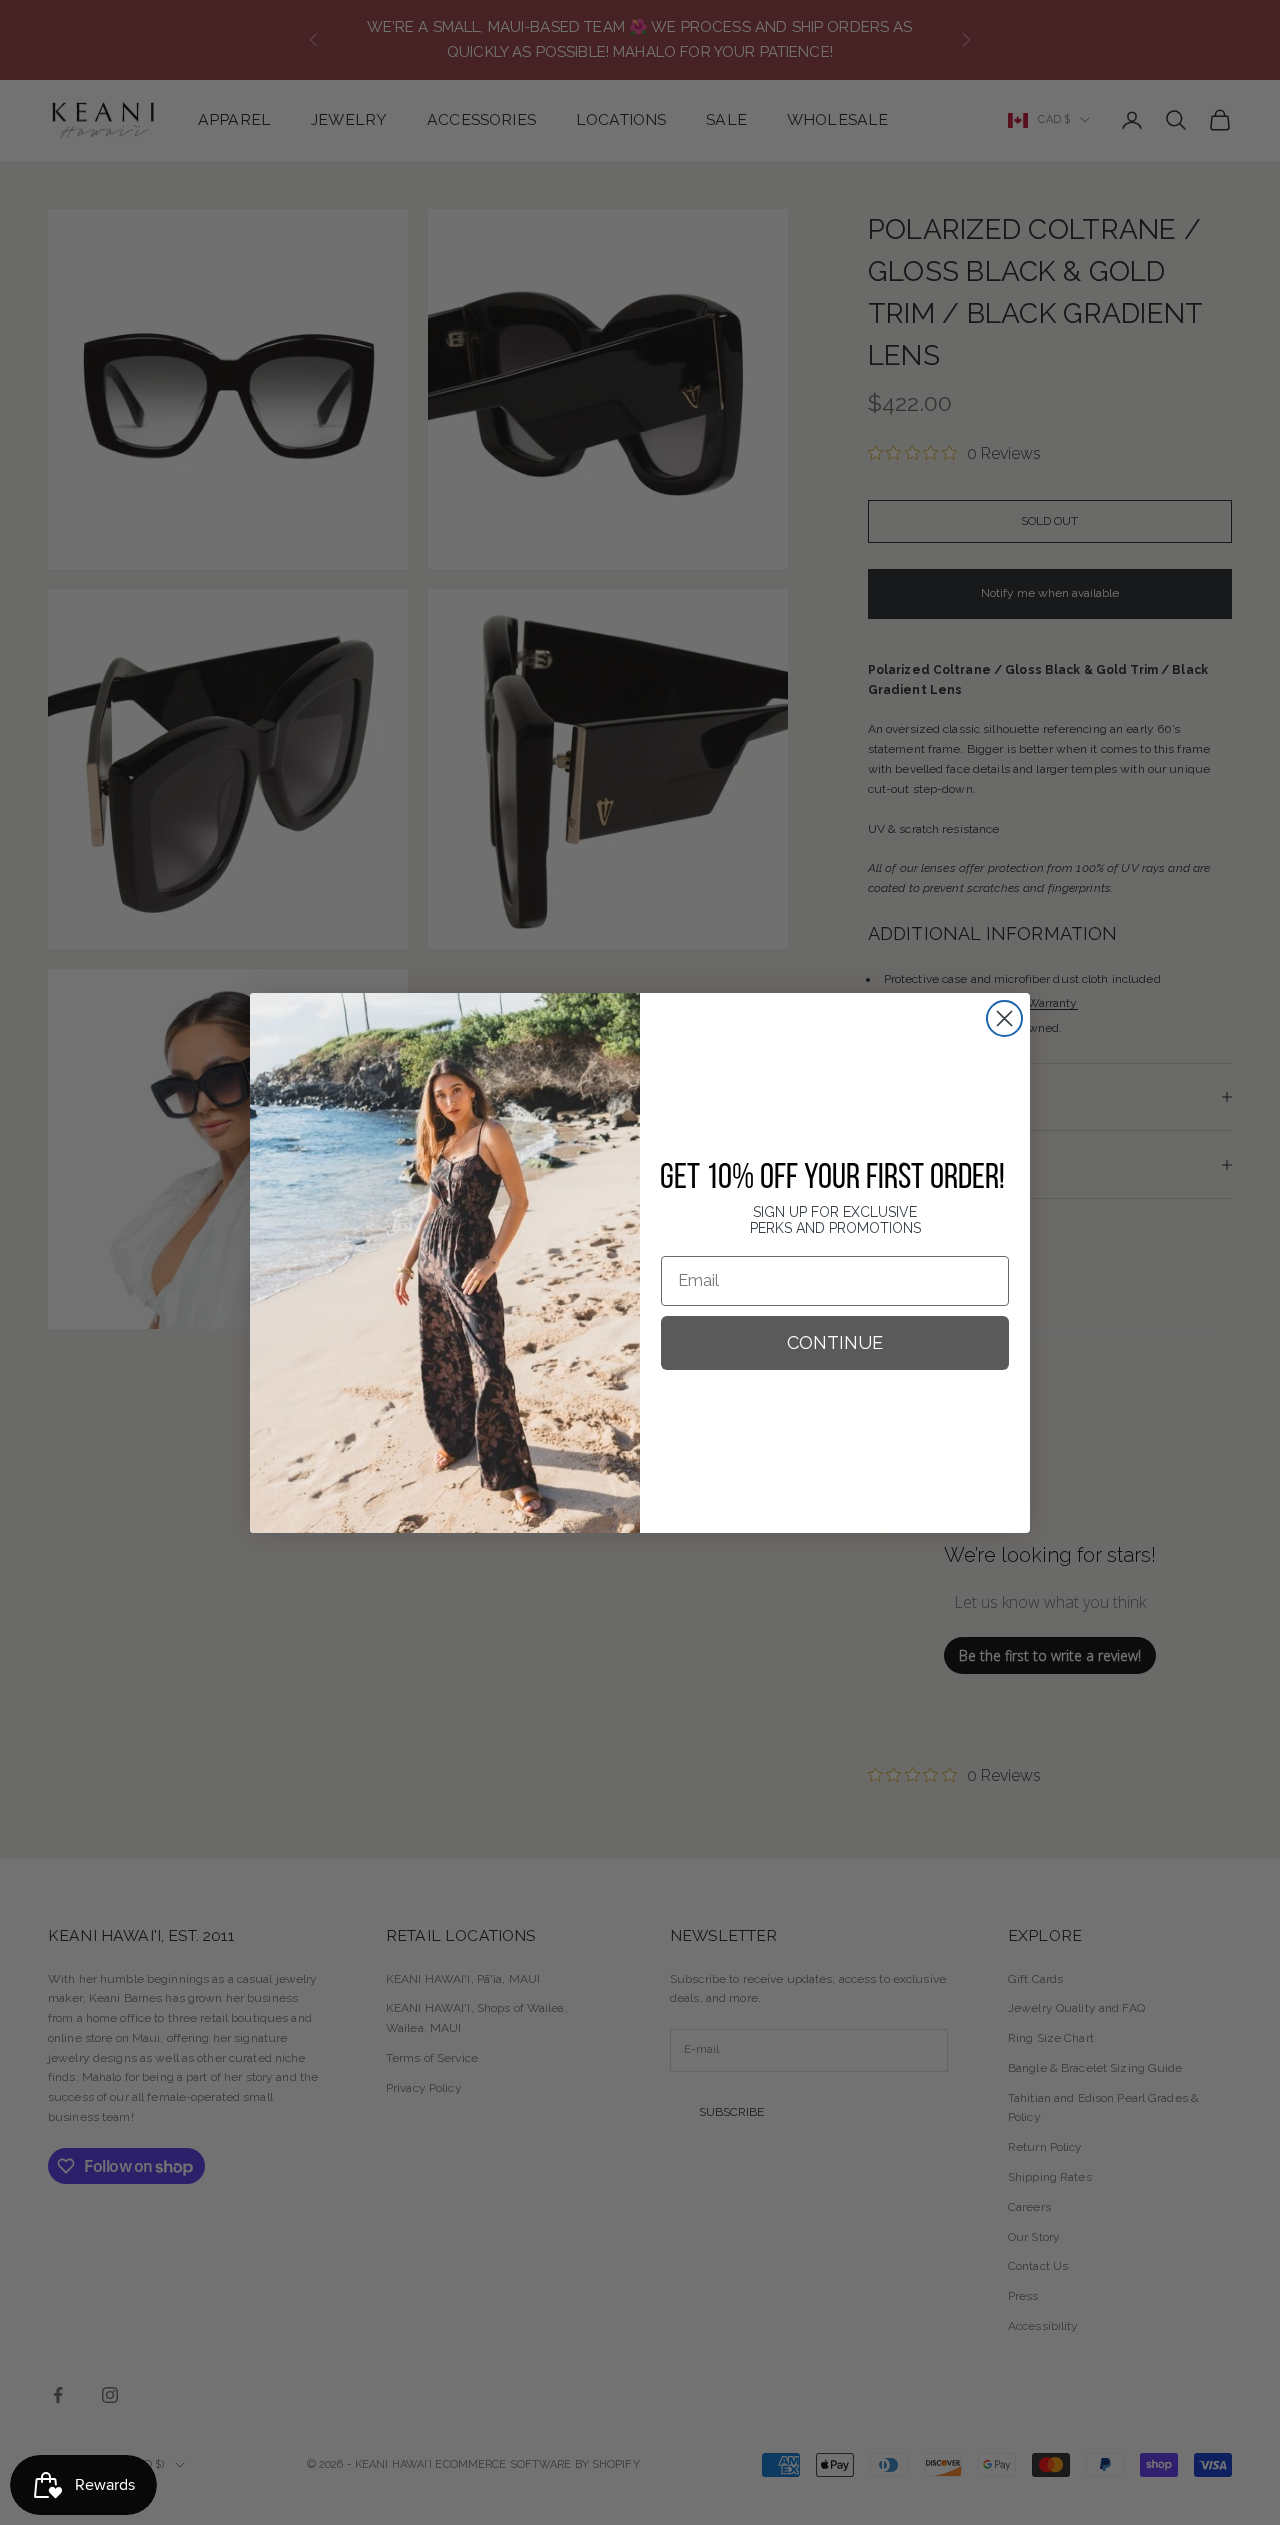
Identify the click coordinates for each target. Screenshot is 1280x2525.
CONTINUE (835, 1342)
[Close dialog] (1004, 1018)
